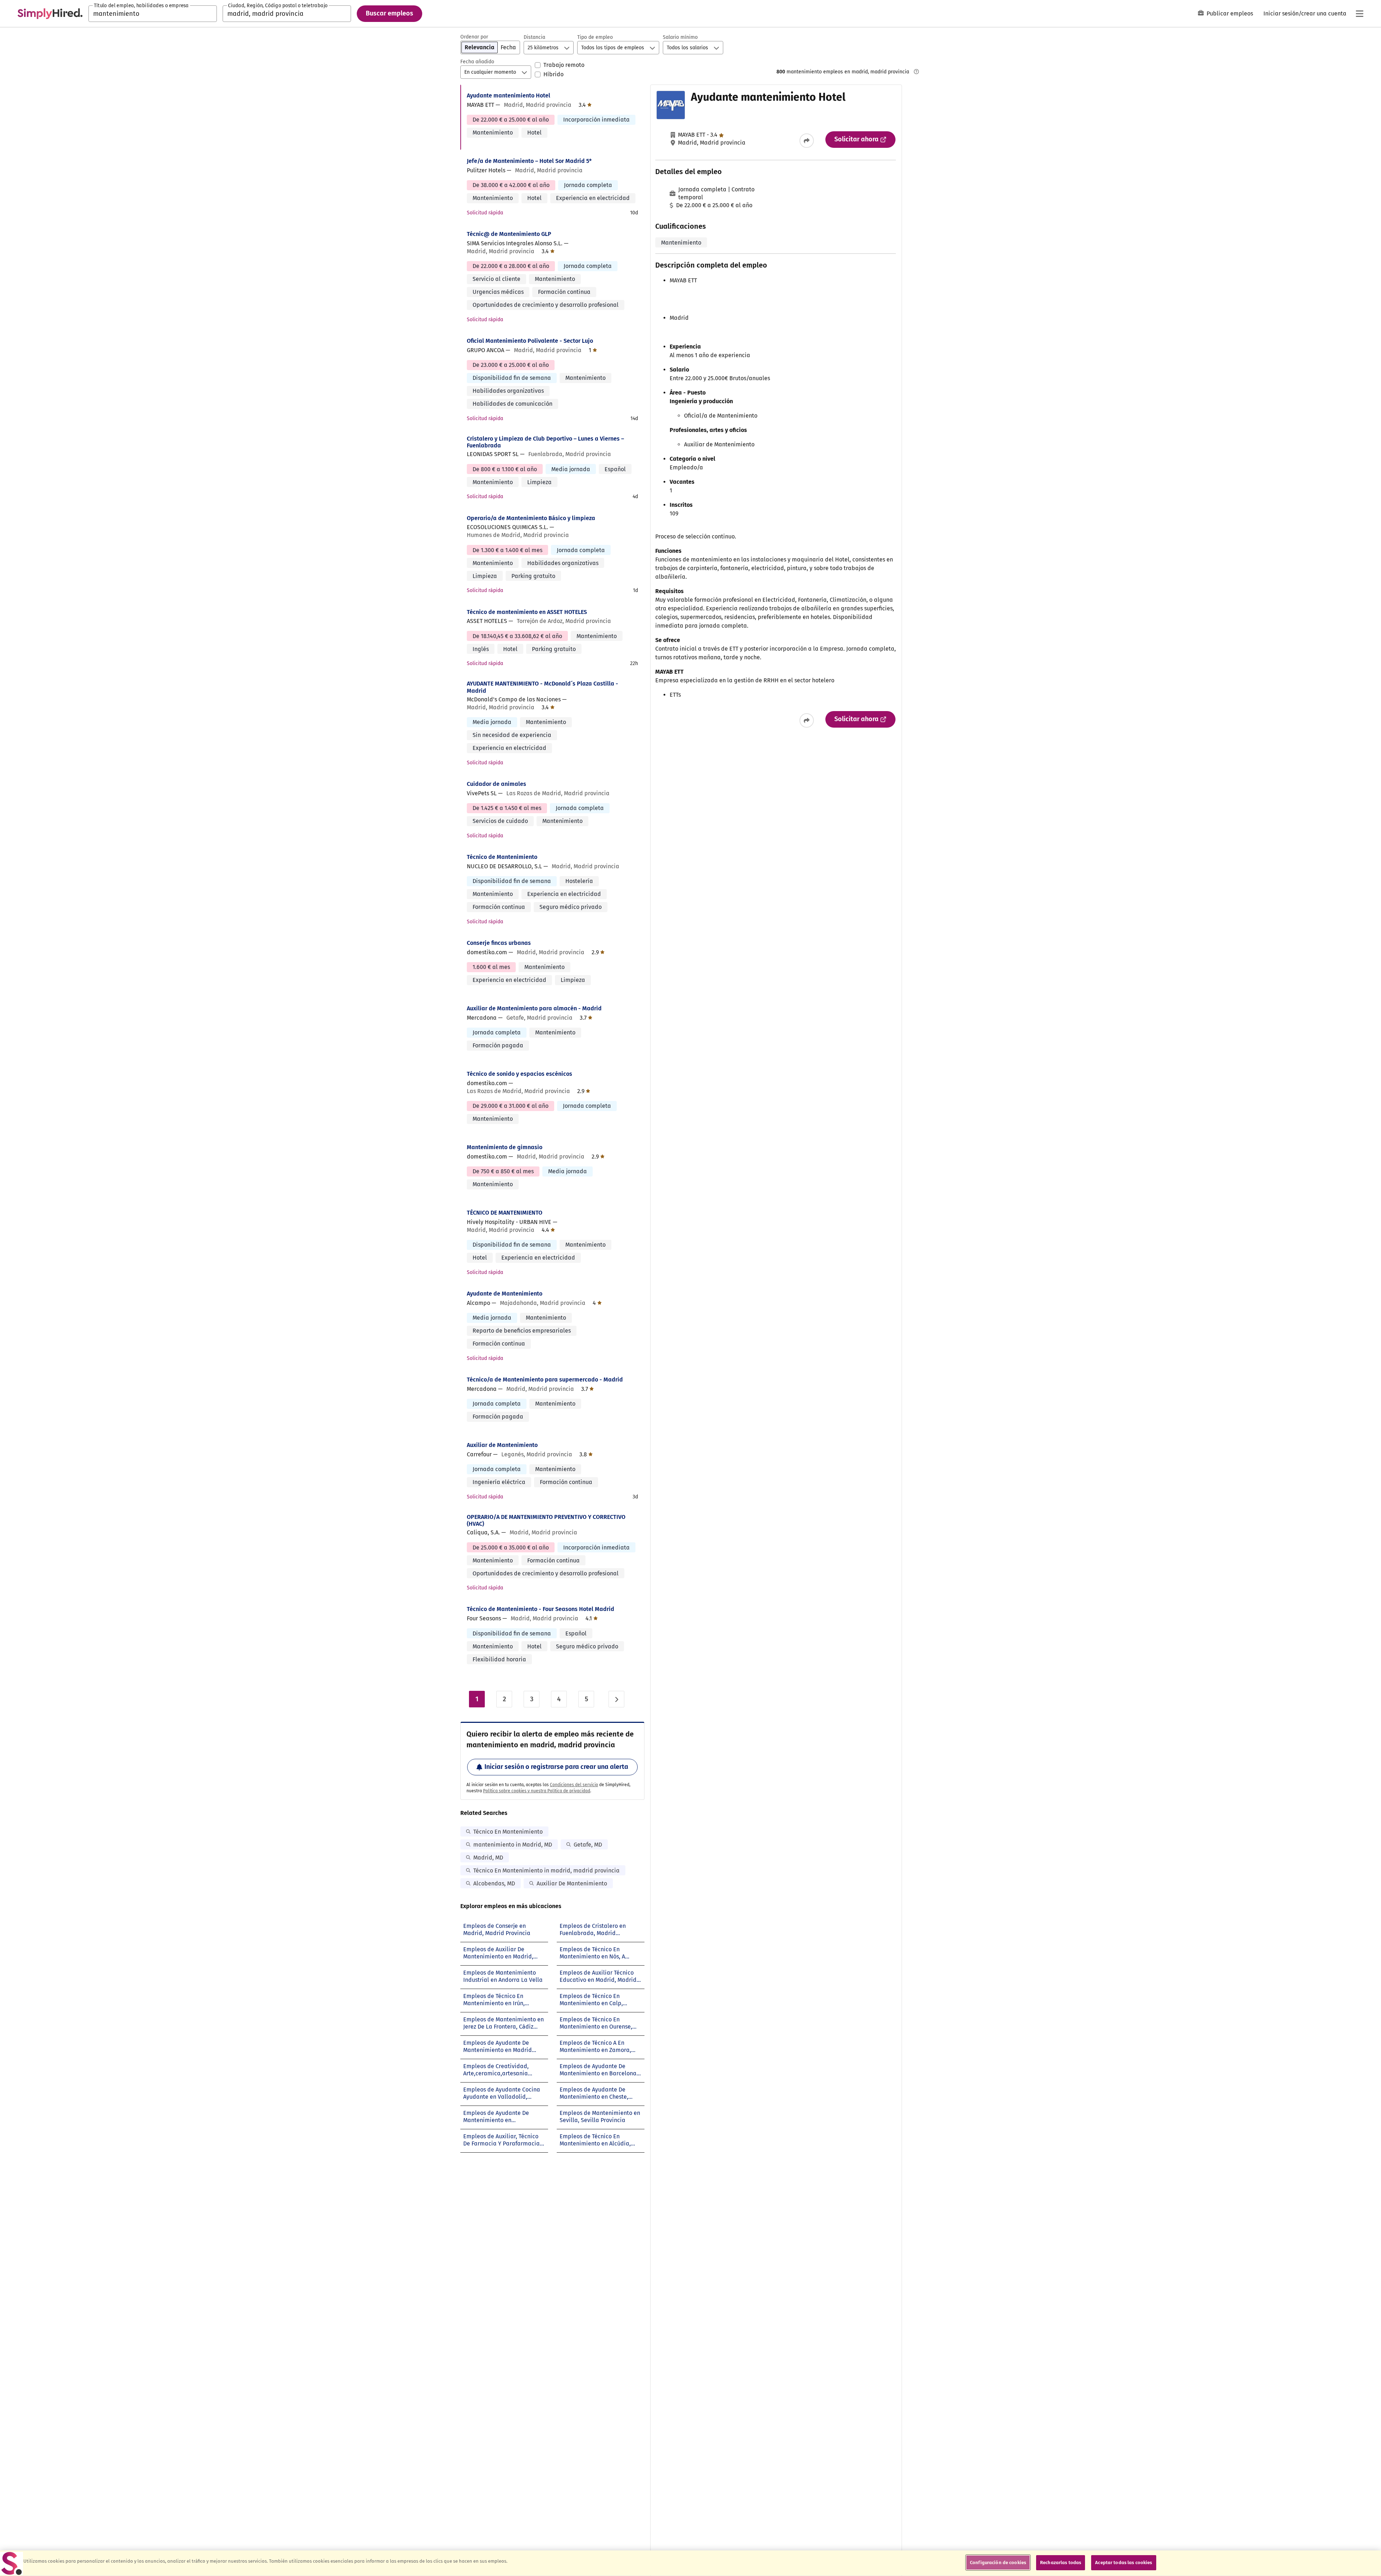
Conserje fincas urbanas (499, 943)
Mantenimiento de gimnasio (505, 1147)
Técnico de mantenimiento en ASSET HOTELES (527, 612)
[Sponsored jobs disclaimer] (916, 72)
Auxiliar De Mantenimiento (572, 1883)
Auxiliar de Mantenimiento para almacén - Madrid (534, 1008)
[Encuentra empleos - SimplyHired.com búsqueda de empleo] (50, 14)
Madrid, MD (488, 1858)
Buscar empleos (389, 13)
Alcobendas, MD (494, 1883)
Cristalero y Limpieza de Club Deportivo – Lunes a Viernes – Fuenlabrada (545, 442)
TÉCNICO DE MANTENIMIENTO (505, 1213)
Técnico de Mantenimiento (502, 857)
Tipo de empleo (595, 37)
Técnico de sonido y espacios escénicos (519, 1074)
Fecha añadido (477, 62)
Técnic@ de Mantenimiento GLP (509, 234)
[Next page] (616, 1699)
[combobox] (153, 14)
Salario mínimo (680, 37)
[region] (690, 2563)
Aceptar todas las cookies (1124, 2563)
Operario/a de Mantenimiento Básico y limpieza (531, 518)
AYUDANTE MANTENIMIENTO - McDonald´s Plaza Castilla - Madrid (543, 687)
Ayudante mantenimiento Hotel (509, 95)
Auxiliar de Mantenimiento (502, 1445)
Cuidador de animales (496, 784)
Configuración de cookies (998, 2563)
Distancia (534, 37)
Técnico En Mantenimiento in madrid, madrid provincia (546, 1870)
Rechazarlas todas (1061, 2563)
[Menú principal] (1359, 14)
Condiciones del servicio (574, 1785)
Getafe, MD (588, 1845)
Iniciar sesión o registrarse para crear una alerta (556, 1767)
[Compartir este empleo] (807, 141)
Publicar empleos (1230, 13)
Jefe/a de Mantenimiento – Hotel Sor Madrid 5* (529, 161)
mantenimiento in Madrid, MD (513, 1845)
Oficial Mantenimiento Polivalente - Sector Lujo (530, 341)
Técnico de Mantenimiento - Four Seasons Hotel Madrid (541, 1609)
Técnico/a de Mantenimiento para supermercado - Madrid (545, 1380)
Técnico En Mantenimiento (508, 1832)
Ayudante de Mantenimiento (505, 1294)
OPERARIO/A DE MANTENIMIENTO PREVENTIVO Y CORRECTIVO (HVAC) (546, 1520)
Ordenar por (474, 37)
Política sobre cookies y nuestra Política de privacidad (537, 1791)
